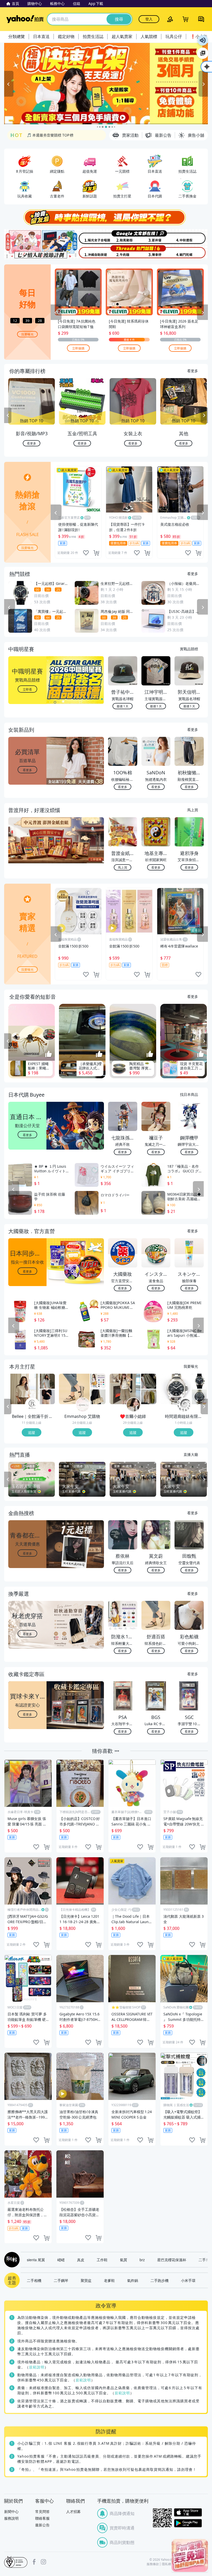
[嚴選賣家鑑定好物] (106, 84)
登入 (149, 19)
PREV (8, 415)
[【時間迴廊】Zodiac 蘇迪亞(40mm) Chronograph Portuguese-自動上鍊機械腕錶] (199, 1397)
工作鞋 (102, 2260)
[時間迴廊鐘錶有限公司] (184, 1405)
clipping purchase (96, 553)
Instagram (43, 2562)
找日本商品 (189, 1094)
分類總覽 (17, 36)
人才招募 (73, 2512)
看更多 (193, 371)
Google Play (188, 2523)
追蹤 (32, 1432)
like (86, 553)
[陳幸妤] (157, 252)
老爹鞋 (109, 2280)
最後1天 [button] (123, 706)
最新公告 (42, 2525)
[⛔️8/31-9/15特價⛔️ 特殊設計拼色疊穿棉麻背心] (149, 1397)
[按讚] (49, 1054)
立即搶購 (78, 348)
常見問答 (42, 2512)
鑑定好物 (66, 36)
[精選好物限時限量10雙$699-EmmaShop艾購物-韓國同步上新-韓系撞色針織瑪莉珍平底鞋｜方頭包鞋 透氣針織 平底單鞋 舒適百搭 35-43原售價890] (74, 1389)
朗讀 (203, 40)
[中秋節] (191, 237)
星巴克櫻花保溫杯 (172, 2260)
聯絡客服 (42, 2518)
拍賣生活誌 (93, 36)
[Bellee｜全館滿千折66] (32, 1405)
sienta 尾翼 (36, 2260)
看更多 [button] (27, 770)
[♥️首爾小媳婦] (133, 1405)
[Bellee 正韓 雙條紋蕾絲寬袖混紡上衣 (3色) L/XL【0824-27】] (24, 1389)
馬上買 (193, 810)
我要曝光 (27, 334)
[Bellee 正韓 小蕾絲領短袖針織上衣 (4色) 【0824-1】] (47, 1397)
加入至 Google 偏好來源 (203, 53)
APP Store (188, 2513)
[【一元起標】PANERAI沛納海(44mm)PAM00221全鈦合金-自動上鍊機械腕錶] (176, 1389)
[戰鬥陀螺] (191, 252)
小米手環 (188, 2280)
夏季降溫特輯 (38, 136)
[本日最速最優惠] (190, 2555)
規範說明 (37, 2367)
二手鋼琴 (61, 2280)
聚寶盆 (86, 2280)
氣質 (124, 2260)
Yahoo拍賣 (25, 19)
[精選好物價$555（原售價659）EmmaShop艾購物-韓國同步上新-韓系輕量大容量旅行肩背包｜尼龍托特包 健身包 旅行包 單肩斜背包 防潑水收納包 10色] (98, 1381)
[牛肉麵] (123, 252)
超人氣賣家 (122, 36)
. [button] (28, 850)
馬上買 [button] (123, 867)
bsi (16, 2562)
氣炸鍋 (133, 2280)
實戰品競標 (189, 649)
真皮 (81, 2260)
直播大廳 (191, 1454)
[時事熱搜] (106, 217)
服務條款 (153, 2564)
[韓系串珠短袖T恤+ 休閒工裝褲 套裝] (125, 1389)
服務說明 (11, 2518)
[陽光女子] (89, 237)
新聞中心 (11, 2512)
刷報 (11, 2260)
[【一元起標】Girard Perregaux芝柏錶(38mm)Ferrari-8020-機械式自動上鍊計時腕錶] (199, 1381)
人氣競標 (149, 36)
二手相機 (34, 2280)
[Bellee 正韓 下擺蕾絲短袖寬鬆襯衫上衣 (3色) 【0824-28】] (47, 1381)
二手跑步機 (160, 2280)
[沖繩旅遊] (89, 252)
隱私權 (166, 2564)
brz (142, 2260)
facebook (34, 2562)
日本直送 (41, 36)
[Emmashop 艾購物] (83, 1405)
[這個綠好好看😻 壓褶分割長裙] (149, 1381)
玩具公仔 (174, 36)
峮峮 (61, 2260)
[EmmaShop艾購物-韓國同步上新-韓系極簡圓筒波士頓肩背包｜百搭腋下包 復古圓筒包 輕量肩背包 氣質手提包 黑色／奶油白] (98, 1397)
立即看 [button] (27, 689)
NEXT (204, 415)
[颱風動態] (123, 237)
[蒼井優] (157, 237)
